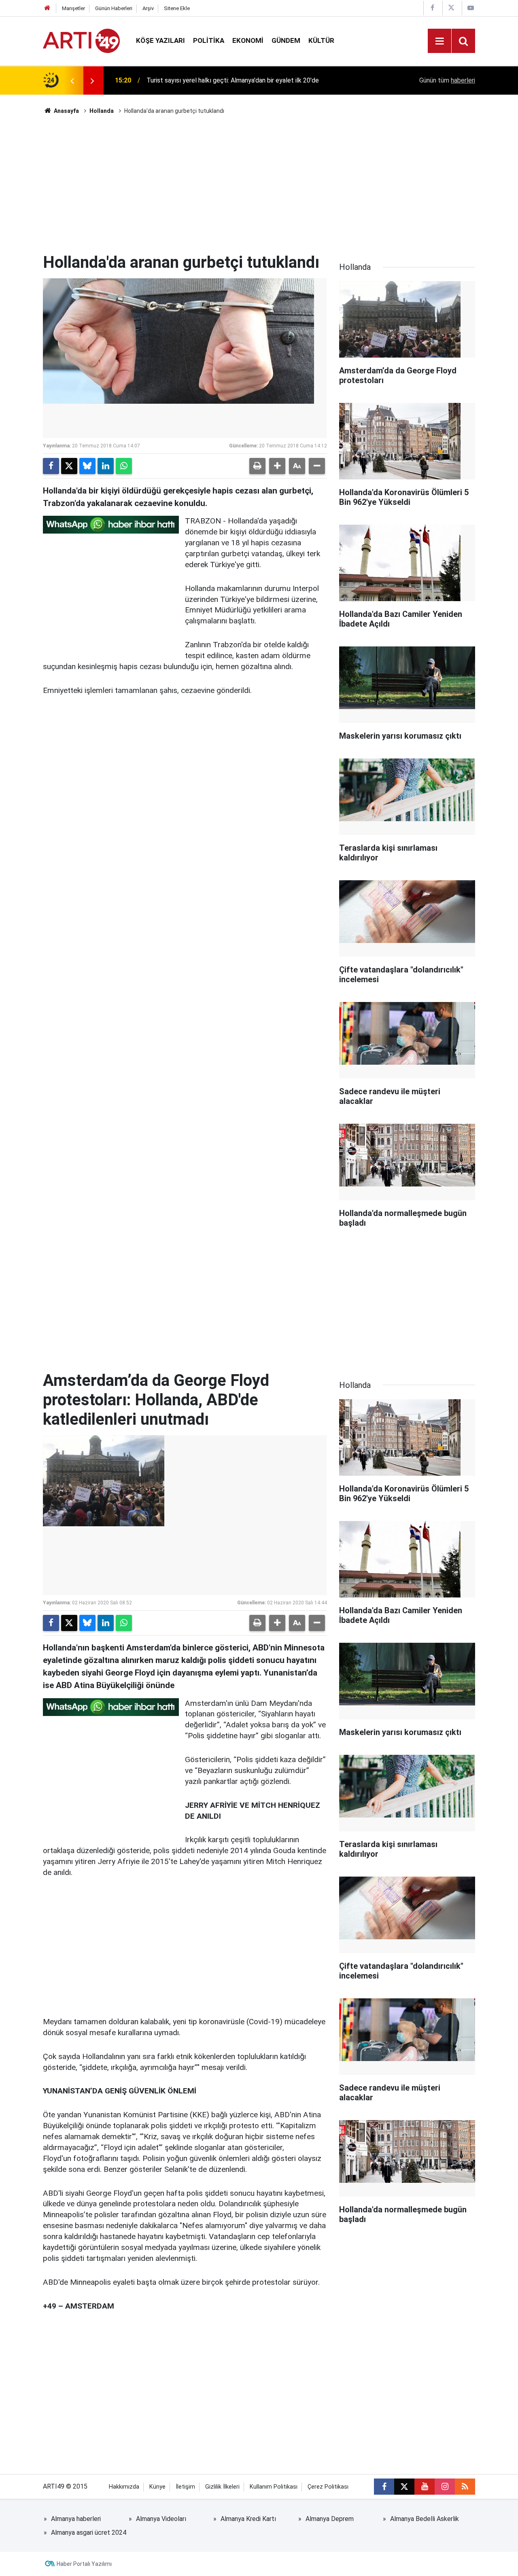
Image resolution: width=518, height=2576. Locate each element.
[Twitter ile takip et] (404, 2487)
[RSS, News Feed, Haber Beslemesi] (465, 2487)
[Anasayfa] (47, 8)
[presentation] (72, 80)
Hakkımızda (124, 2487)
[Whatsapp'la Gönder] (124, 466)
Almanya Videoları (161, 2519)
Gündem (286, 40)
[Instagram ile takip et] (445, 2487)
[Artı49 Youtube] (471, 8)
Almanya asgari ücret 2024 (89, 2533)
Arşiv (148, 8)
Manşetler (73, 8)
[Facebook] (51, 466)
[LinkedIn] (106, 466)
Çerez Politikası (328, 2487)
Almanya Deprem (330, 2519)
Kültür (321, 40)
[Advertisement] (259, 184)
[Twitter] (69, 466)
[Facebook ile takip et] (384, 2487)
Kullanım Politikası (274, 2487)
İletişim (185, 2487)
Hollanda (102, 111)
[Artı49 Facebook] (432, 8)
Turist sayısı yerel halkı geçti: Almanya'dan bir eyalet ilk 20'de (233, 80)
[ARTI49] (81, 40)
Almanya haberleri (76, 2519)
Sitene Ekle (177, 8)
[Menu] (439, 41)
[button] (277, 466)
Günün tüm (447, 80)
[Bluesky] (87, 466)
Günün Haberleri (114, 8)
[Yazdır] (257, 466)
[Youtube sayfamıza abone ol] (425, 2487)
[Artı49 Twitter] (451, 8)
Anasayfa (66, 111)
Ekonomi (248, 40)
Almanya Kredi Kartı (248, 2519)
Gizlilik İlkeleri (222, 2487)
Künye (157, 2487)
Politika (209, 40)
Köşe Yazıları (160, 40)
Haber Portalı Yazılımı (84, 2564)
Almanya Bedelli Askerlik (425, 2519)
